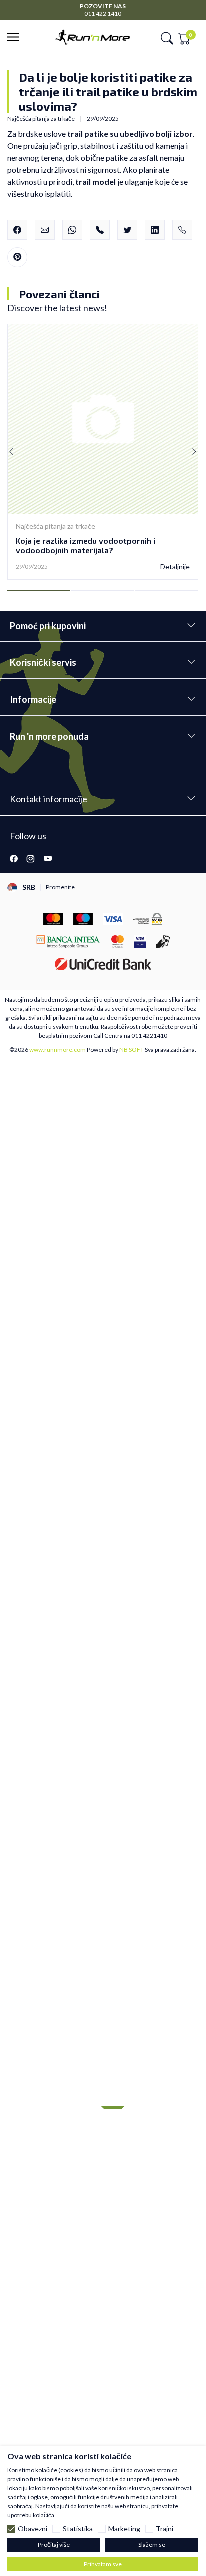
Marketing (124, 2529)
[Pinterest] (17, 257)
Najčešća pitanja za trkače (56, 526)
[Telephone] (182, 230)
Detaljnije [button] (175, 567)
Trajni (165, 2529)
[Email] (45, 230)
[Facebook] (17, 230)
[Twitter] (127, 230)
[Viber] (100, 230)
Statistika (78, 2529)
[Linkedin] (155, 230)
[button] (16, 38)
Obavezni (33, 2529)
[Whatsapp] (72, 230)
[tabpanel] (103, 452)
